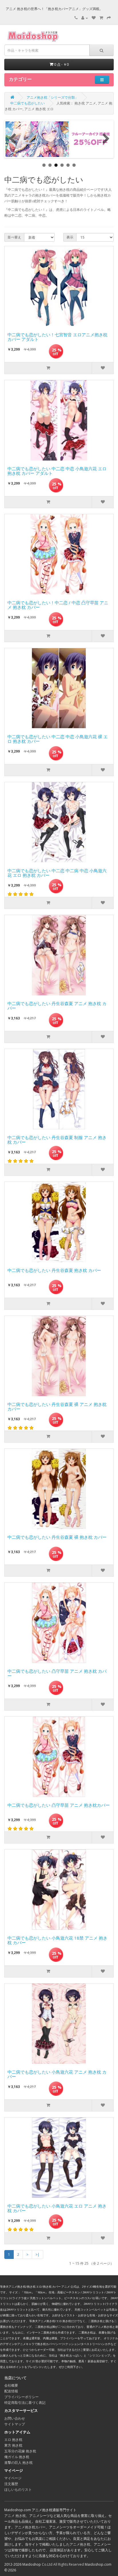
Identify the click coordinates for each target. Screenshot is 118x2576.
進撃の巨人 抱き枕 (18, 2463)
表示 (70, 237)
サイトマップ (15, 2424)
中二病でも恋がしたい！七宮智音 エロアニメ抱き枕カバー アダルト (57, 337)
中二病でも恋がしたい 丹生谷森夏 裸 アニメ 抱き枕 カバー (57, 1407)
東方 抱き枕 (13, 2445)
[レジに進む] (109, 18)
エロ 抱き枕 (13, 2440)
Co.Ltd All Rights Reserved (63, 2564)
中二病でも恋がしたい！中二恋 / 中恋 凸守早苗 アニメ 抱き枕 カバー (58, 605)
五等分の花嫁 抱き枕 (20, 2451)
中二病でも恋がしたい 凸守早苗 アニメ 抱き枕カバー (59, 1805)
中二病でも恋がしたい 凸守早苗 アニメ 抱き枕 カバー (57, 1674)
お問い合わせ (15, 2418)
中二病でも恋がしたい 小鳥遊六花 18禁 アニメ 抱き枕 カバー (57, 1941)
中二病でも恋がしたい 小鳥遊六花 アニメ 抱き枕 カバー (57, 2075)
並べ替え (14, 237)
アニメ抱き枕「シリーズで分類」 (52, 97)
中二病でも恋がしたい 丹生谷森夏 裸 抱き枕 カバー (57, 1537)
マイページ (13, 2478)
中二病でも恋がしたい (27, 103)
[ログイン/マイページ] (85, 18)
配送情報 (11, 2391)
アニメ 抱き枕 (15, 2516)
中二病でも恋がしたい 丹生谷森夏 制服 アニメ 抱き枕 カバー (57, 1140)
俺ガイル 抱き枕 (17, 2457)
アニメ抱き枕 (80, 2544)
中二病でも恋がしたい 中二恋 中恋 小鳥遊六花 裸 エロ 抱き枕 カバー (58, 739)
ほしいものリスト (18, 2489)
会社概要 (11, 2385)
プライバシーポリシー (21, 2397)
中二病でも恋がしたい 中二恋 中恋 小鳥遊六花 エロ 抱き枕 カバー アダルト (57, 471)
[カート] (101, 18)
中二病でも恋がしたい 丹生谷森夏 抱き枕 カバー (54, 1270)
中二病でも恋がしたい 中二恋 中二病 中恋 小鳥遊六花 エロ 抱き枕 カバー (57, 873)
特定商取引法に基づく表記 (25, 2403)
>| (38, 2255)
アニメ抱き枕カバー (30, 2527)
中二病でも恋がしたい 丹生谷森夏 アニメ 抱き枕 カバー (57, 1006)
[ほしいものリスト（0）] (94, 18)
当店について (15, 2378)
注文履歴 (11, 2484)
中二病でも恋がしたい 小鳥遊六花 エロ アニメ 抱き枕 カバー (57, 2209)
